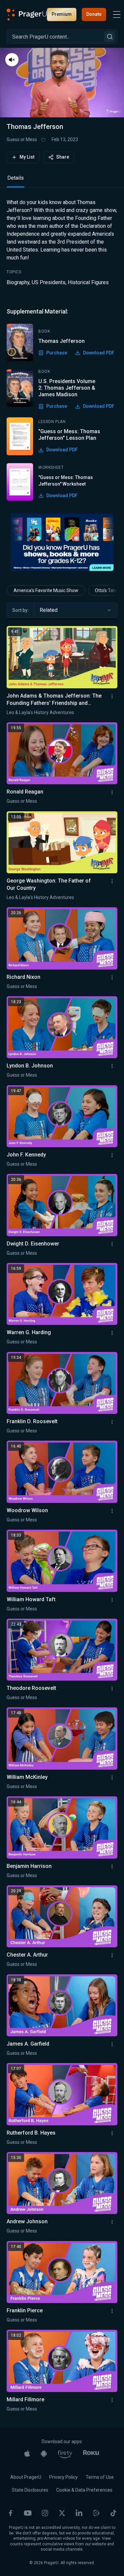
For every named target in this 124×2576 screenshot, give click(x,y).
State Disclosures (30, 2490)
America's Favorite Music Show (46, 590)
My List (27, 157)
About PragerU (26, 2477)
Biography (18, 282)
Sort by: (21, 610)
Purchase (57, 353)
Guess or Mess (22, 139)
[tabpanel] (62, 350)
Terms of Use (100, 2477)
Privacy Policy (63, 2477)
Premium (62, 14)
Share (63, 157)
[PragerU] (27, 15)
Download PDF (99, 353)
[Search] (109, 37)
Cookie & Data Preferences (84, 2490)
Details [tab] (16, 178)
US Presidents (49, 282)
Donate (94, 14)
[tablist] (62, 181)
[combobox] (76, 610)
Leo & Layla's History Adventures (40, 712)
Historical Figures (88, 282)
